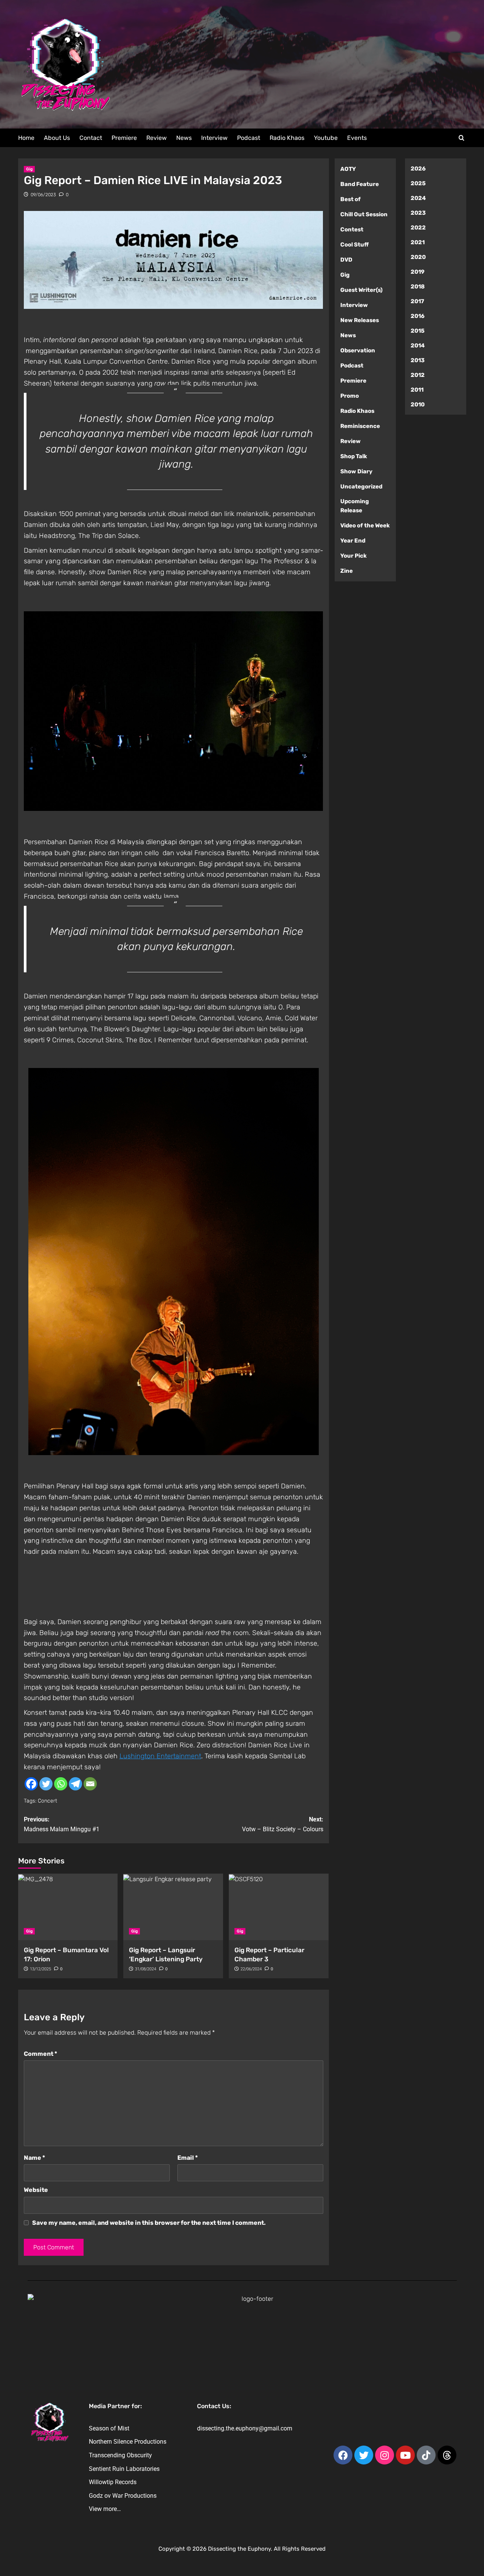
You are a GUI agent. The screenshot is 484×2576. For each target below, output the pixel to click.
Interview (214, 138)
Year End (353, 541)
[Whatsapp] (61, 1784)
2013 (418, 360)
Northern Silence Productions (128, 2442)
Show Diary (356, 471)
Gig (29, 169)
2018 (418, 287)
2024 (418, 198)
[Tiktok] (426, 2455)
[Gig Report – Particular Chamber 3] (279, 1907)
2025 (418, 183)
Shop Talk (354, 456)
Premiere (124, 138)
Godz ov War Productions (123, 2496)
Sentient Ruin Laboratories (124, 2469)
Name (34, 2158)
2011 (417, 390)
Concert (47, 1801)
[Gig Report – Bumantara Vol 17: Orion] (68, 1907)
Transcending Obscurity (120, 2455)
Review (157, 138)
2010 (418, 405)
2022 (418, 228)
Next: (283, 1824)
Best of (351, 199)
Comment (40, 2054)
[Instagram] (385, 2455)
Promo (350, 396)
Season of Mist (109, 2428)
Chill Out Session (364, 214)
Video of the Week (365, 525)
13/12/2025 (40, 1969)
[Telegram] (75, 1784)
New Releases (360, 320)
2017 (417, 301)
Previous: (62, 1824)
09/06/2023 (43, 195)
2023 (418, 213)
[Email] (90, 1784)
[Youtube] (405, 2455)
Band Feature (360, 184)
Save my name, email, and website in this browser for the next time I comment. (149, 2223)
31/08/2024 (146, 1969)
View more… (105, 2509)
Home (26, 138)
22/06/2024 (251, 1969)
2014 (418, 346)
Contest (352, 229)
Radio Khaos (287, 138)
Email (188, 2158)
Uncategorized (361, 487)
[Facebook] (31, 1784)
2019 (418, 272)
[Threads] (447, 2455)
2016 (418, 316)
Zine (347, 571)
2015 (418, 331)
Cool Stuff (354, 245)
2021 (418, 242)
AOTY (348, 169)
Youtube (326, 138)
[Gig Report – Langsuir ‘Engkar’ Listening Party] (173, 1907)
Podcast (249, 138)
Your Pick (354, 556)
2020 (418, 257)
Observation (358, 350)
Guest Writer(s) (361, 290)
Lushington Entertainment (160, 1756)
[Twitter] (46, 1784)
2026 (418, 169)
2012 (418, 375)
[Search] (462, 138)
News (184, 138)
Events (357, 138)
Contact (91, 138)
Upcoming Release (355, 506)
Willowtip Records (113, 2482)
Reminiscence (360, 426)
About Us (57, 138)
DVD (346, 260)
